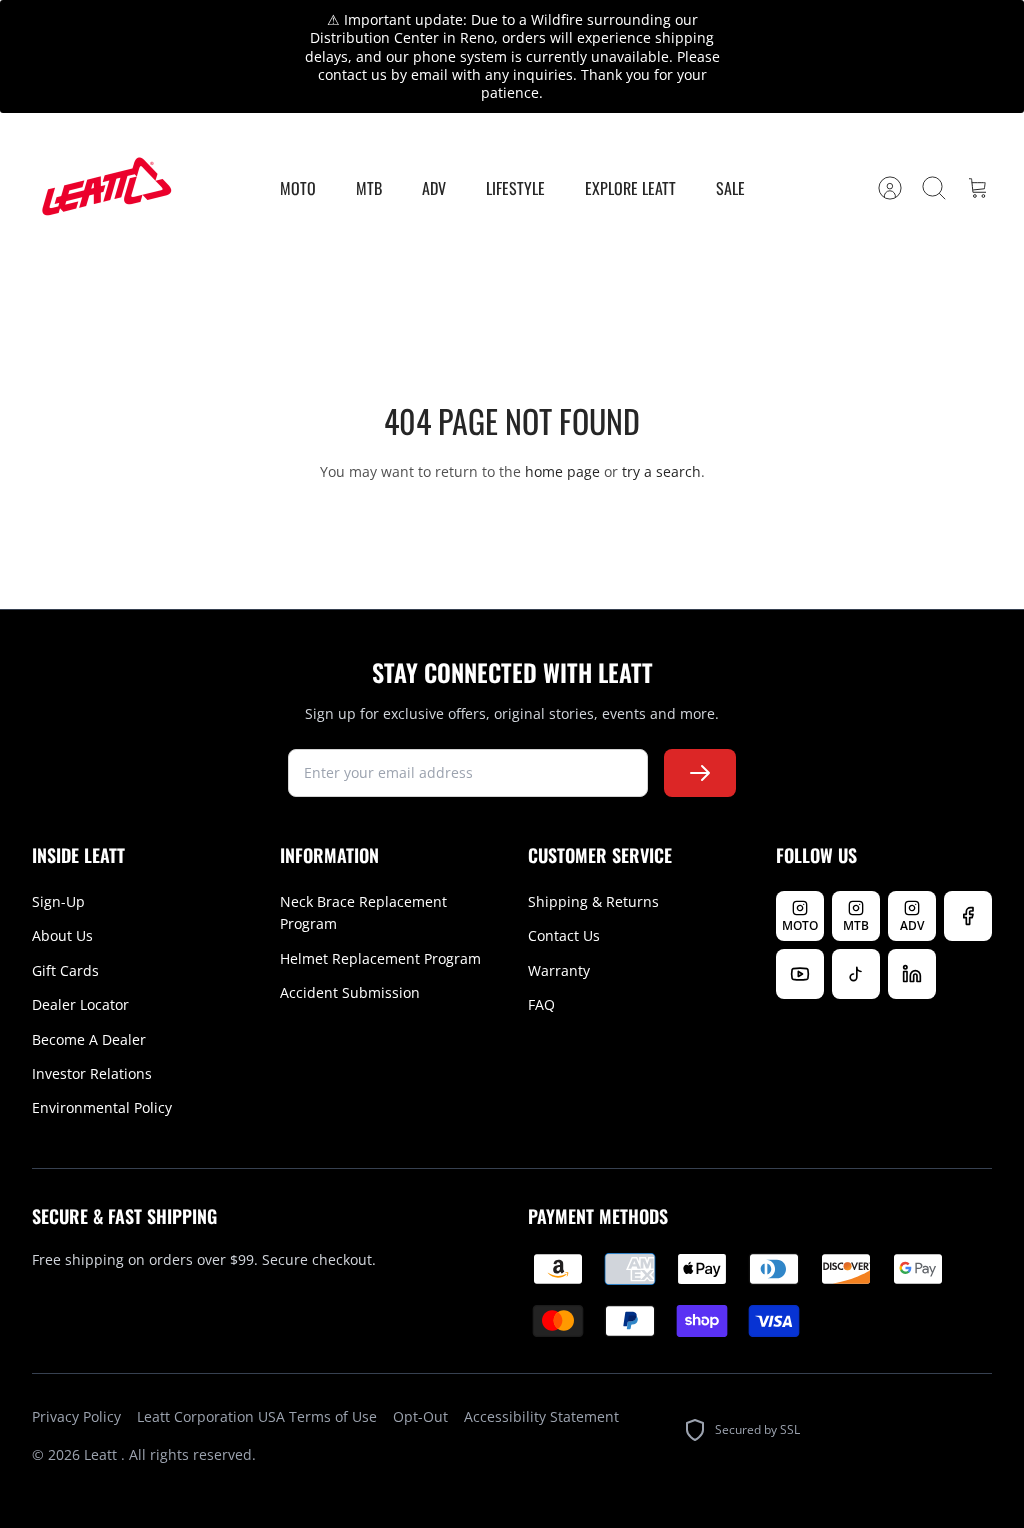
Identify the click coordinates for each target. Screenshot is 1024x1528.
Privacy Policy (76, 1416)
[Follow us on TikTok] (856, 974)
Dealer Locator (80, 1004)
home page (562, 471)
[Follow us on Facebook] (968, 916)
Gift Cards (65, 970)
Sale (730, 188)
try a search (661, 471)
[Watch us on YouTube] (800, 974)
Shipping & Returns (593, 901)
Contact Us (564, 935)
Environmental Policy (102, 1107)
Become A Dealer (89, 1039)
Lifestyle (515, 188)
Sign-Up (58, 901)
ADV (434, 188)
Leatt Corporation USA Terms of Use (257, 1416)
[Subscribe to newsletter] (700, 773)
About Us (62, 935)
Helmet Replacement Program (380, 958)
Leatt (102, 1454)
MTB (369, 188)
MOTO (298, 188)
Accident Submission (350, 992)
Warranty (559, 970)
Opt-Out (420, 1416)
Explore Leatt (630, 188)
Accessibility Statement (541, 1416)
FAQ (541, 1004)
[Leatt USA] (104, 187)
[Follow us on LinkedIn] (912, 974)
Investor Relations (92, 1073)
